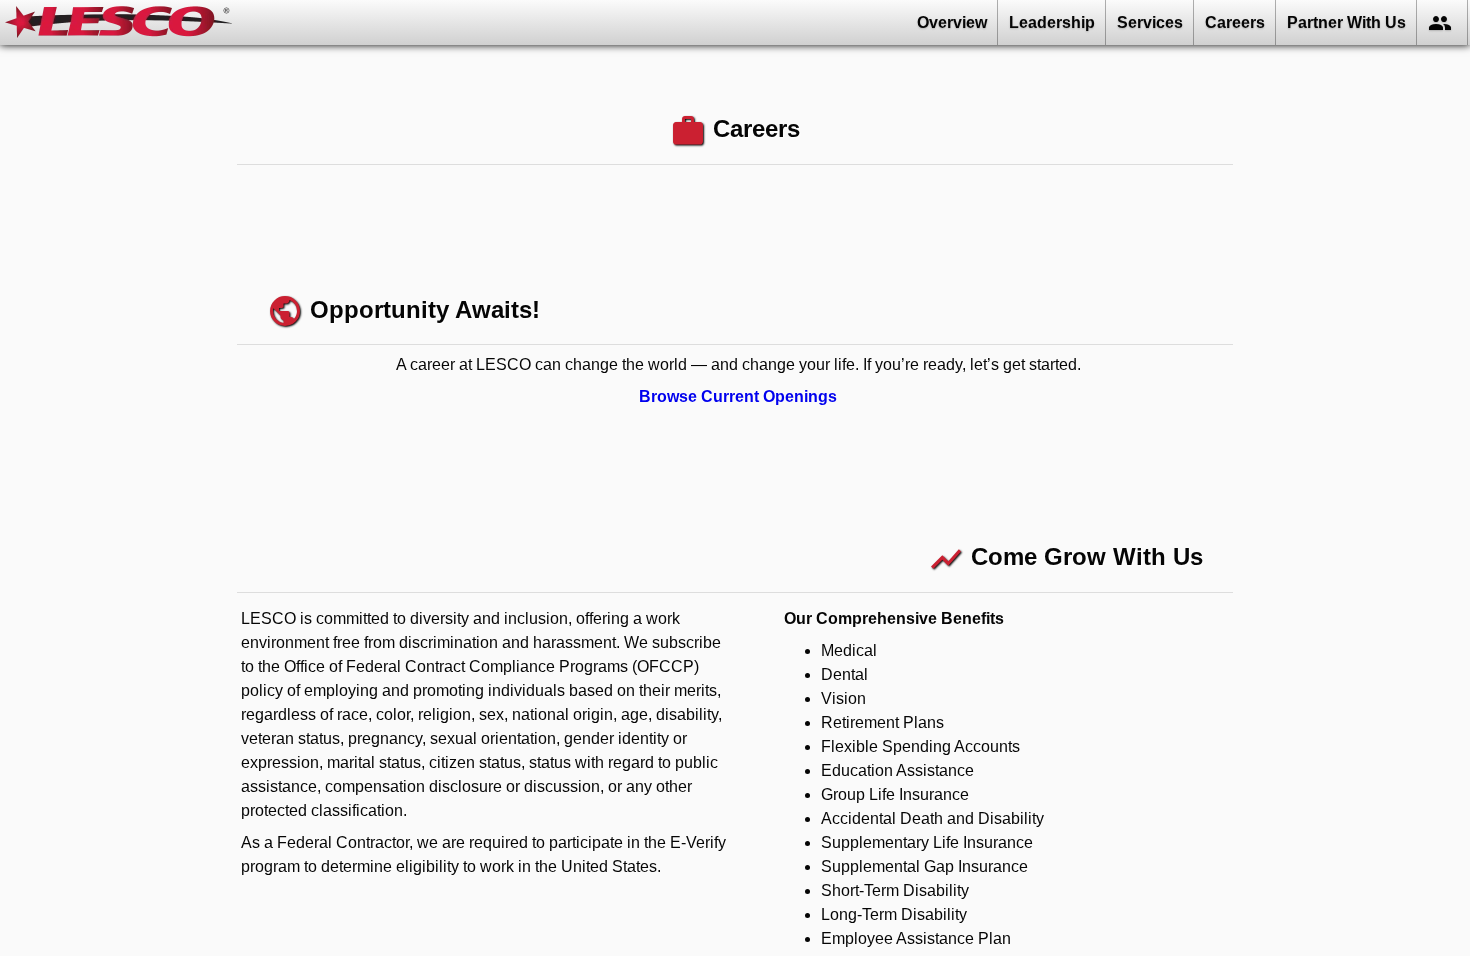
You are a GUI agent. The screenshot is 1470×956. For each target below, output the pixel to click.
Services (1150, 22)
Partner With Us (1346, 22)
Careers (1235, 22)
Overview (952, 22)
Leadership (1052, 22)
